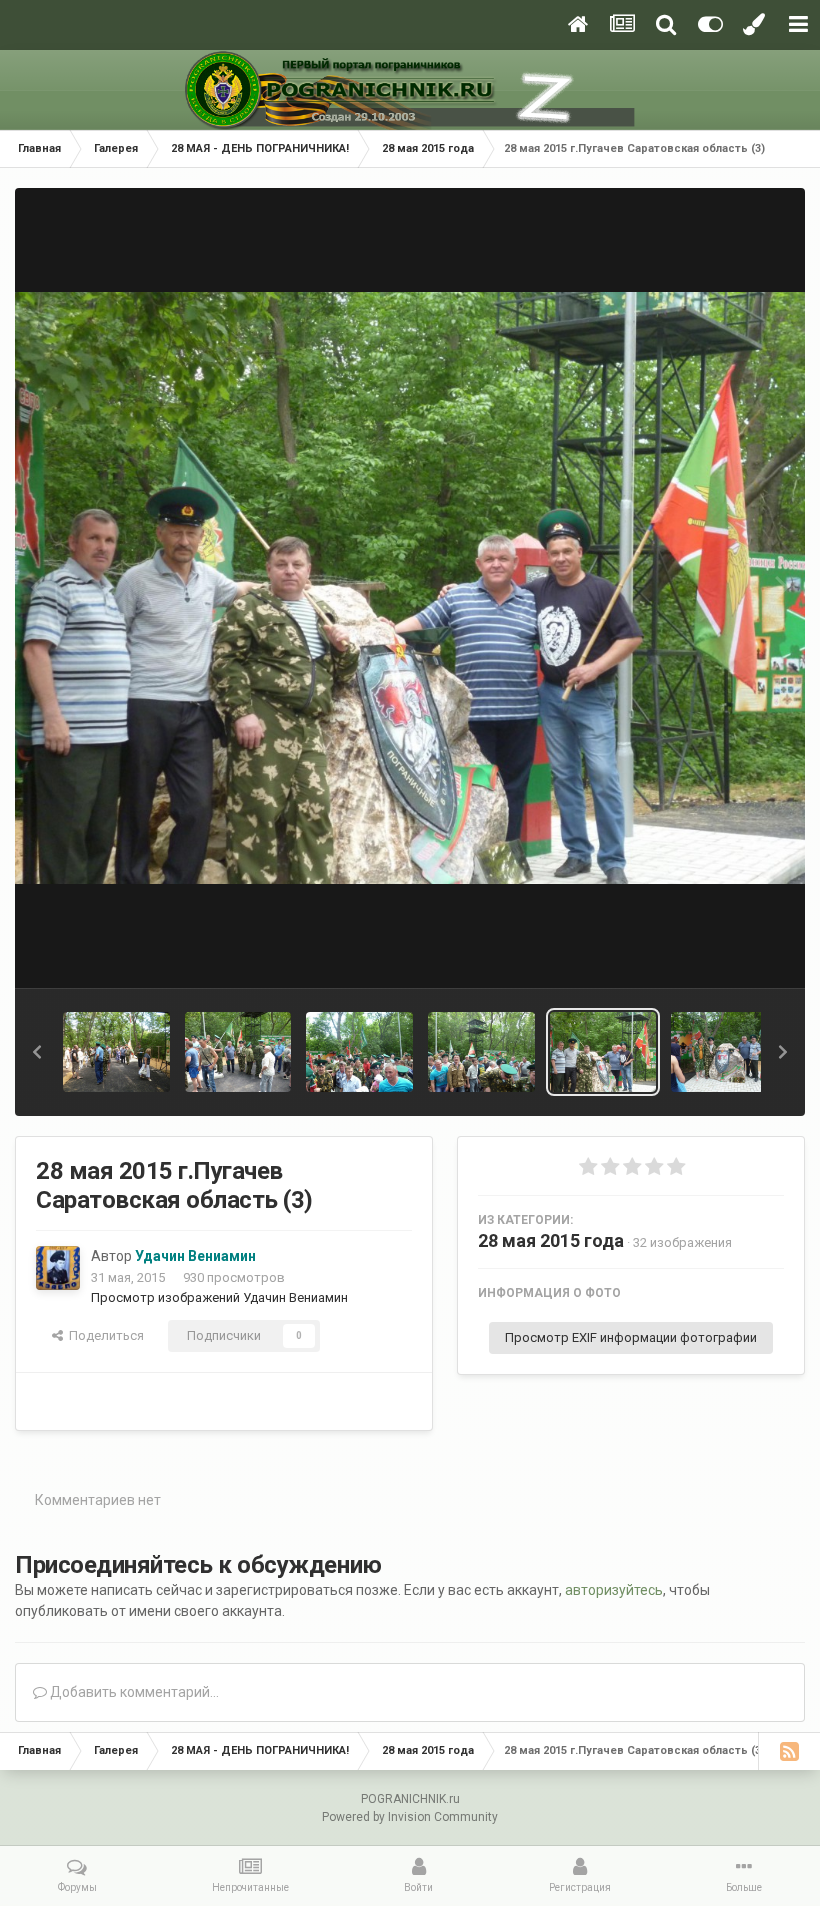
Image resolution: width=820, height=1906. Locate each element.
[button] (37, 1052)
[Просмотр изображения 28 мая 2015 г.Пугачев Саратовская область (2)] (724, 1052)
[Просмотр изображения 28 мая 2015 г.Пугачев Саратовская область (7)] (116, 1052)
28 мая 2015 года (551, 1240)
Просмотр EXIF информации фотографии (631, 1337)
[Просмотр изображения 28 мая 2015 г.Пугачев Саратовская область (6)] (238, 1052)
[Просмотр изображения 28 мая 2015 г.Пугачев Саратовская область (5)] (359, 1052)
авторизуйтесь (614, 1590)
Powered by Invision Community (410, 1817)
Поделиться (103, 1335)
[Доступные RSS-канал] (789, 1751)
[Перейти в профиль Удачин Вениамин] (58, 1268)
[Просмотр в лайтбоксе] (410, 588)
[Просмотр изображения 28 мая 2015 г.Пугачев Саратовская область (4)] (481, 1052)
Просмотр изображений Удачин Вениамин (219, 1297)
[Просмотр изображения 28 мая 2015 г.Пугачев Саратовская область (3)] (603, 1052)
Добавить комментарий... (133, 1692)
